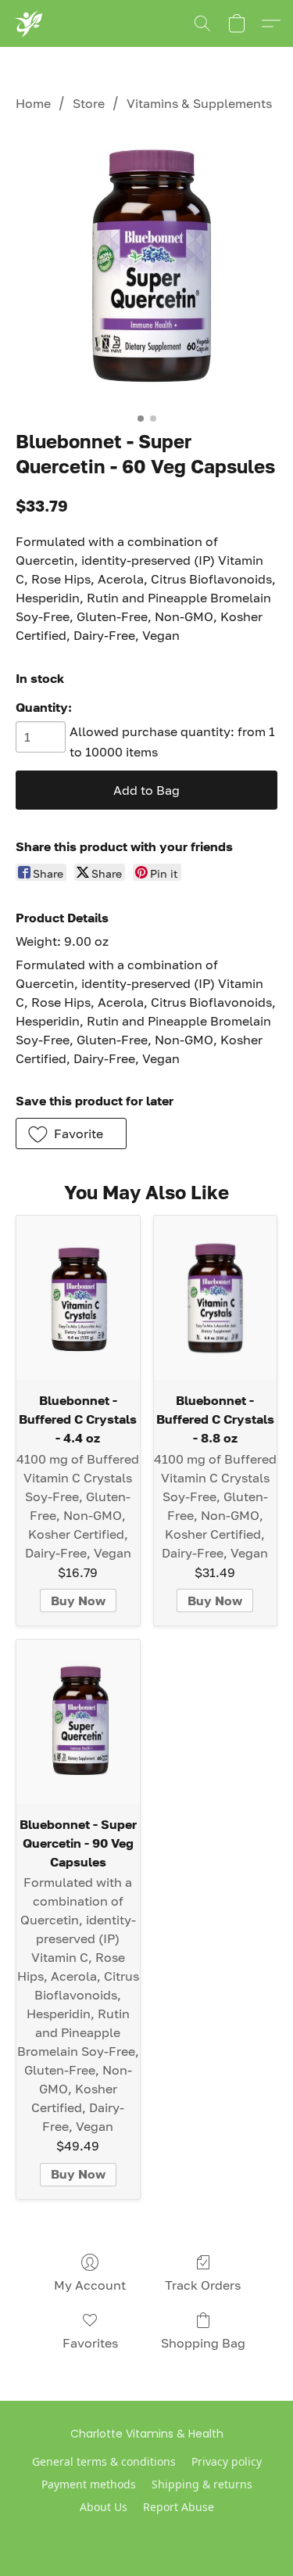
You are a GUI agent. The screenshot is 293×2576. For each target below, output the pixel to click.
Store (89, 103)
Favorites (90, 2343)
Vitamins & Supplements (199, 103)
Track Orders (203, 2285)
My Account (90, 2285)
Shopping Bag (203, 2343)
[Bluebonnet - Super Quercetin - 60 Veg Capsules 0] (146, 268)
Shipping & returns (202, 2484)
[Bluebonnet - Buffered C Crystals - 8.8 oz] (216, 1298)
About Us (104, 2507)
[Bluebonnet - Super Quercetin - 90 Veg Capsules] (78, 1722)
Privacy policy (227, 2461)
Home (33, 103)
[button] (29, 23)
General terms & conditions (104, 2461)
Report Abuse (179, 2507)
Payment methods (89, 2484)
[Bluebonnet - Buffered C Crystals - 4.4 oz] (78, 1298)
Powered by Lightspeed (146, 2534)
